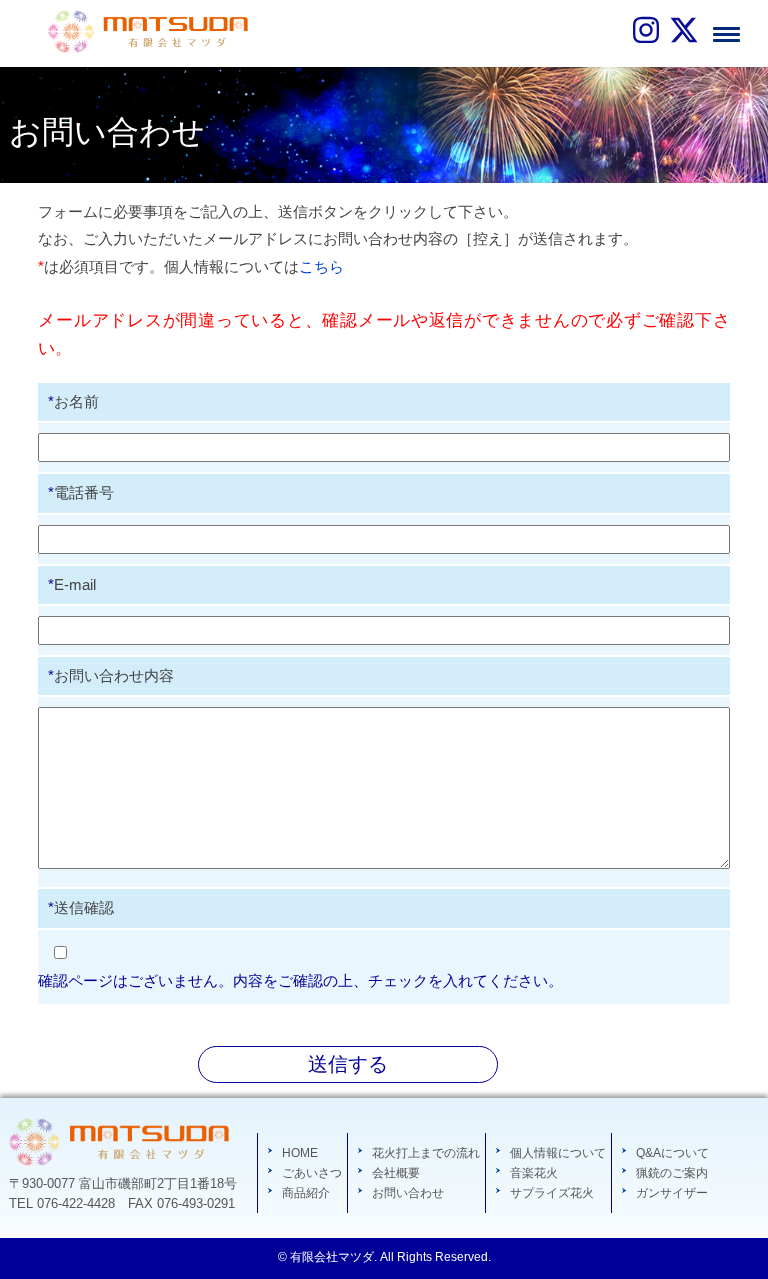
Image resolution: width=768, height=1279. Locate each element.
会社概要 (396, 1173)
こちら (321, 266)
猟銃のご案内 (672, 1173)
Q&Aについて (672, 1153)
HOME (300, 1153)
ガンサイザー (672, 1193)
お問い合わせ (408, 1193)
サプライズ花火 (552, 1193)
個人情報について (558, 1153)
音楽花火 (534, 1173)
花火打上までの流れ (426, 1153)
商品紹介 (306, 1193)
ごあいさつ (312, 1173)
